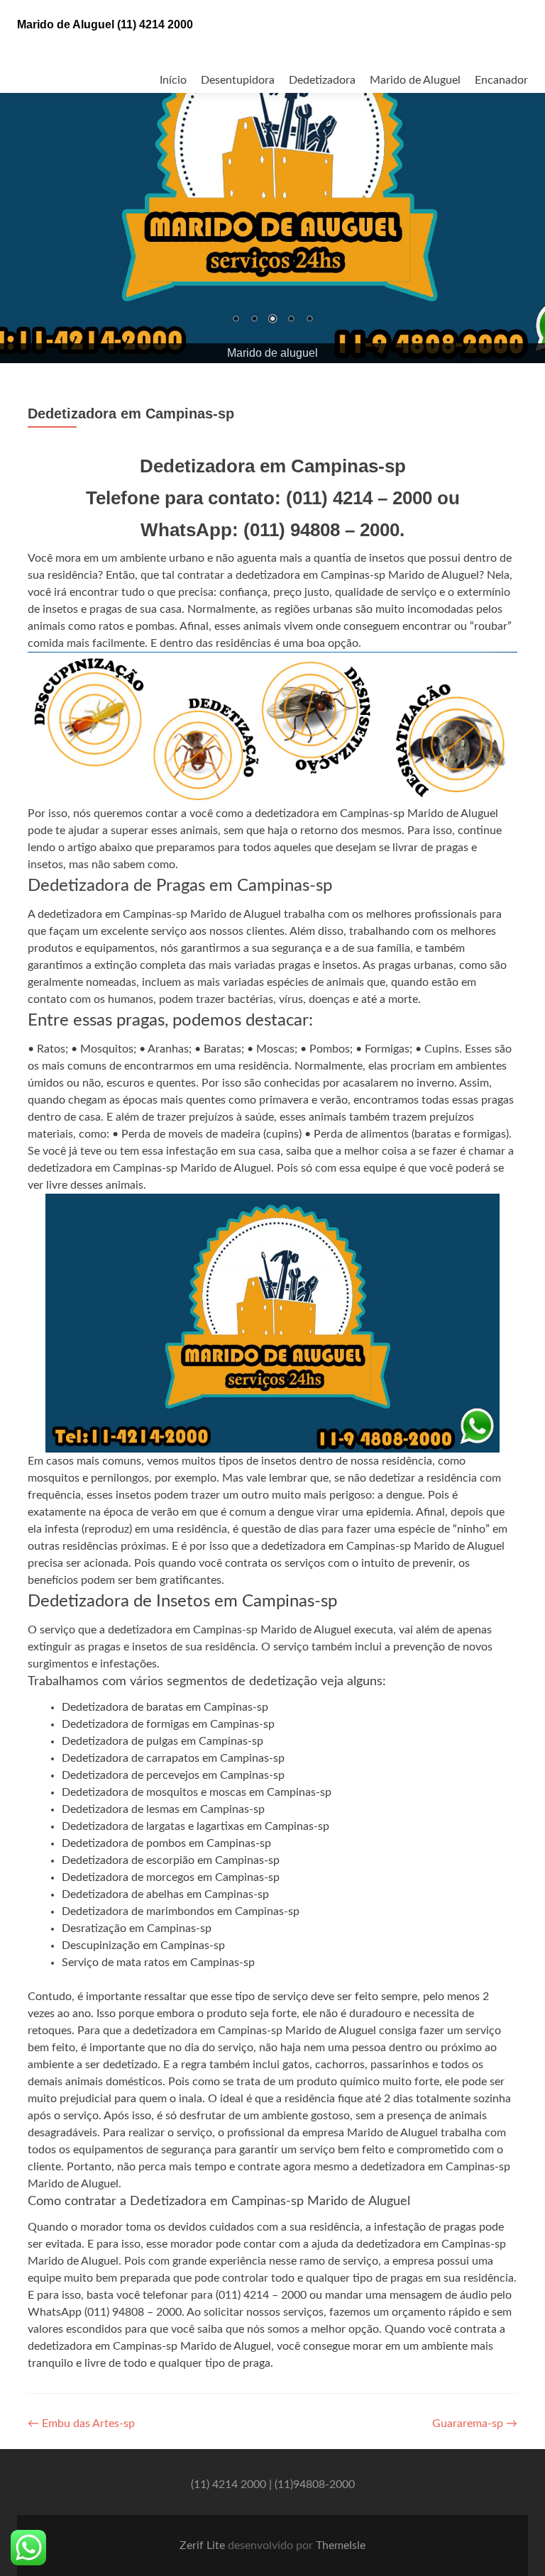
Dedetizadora (322, 80)
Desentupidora (238, 80)
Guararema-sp (475, 2424)
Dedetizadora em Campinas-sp (131, 414)
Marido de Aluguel (415, 80)
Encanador (501, 80)
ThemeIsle (341, 2546)
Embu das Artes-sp (81, 2424)
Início (173, 80)
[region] (272, 182)
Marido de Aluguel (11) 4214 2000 (105, 24)
